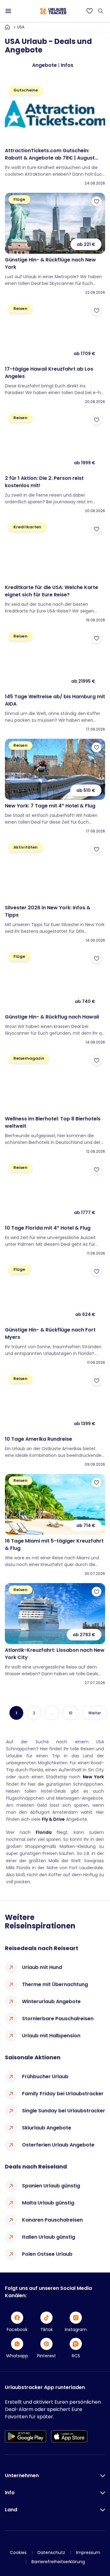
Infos (67, 65)
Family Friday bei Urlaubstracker (63, 2094)
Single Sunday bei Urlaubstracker (64, 2111)
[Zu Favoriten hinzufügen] (97, 201)
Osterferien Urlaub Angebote (58, 2145)
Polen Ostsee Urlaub (47, 2254)
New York (94, 1777)
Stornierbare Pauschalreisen (58, 2019)
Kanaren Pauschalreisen (52, 2220)
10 (71, 1713)
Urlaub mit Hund (42, 1967)
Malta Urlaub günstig (48, 2203)
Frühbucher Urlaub (45, 2077)
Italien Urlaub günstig (49, 2237)
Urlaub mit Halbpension (51, 2036)
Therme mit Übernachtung (55, 1984)
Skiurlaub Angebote (47, 2128)
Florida (44, 1832)
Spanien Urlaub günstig (51, 2186)
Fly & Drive (53, 1819)
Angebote (44, 65)
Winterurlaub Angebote (51, 2001)
